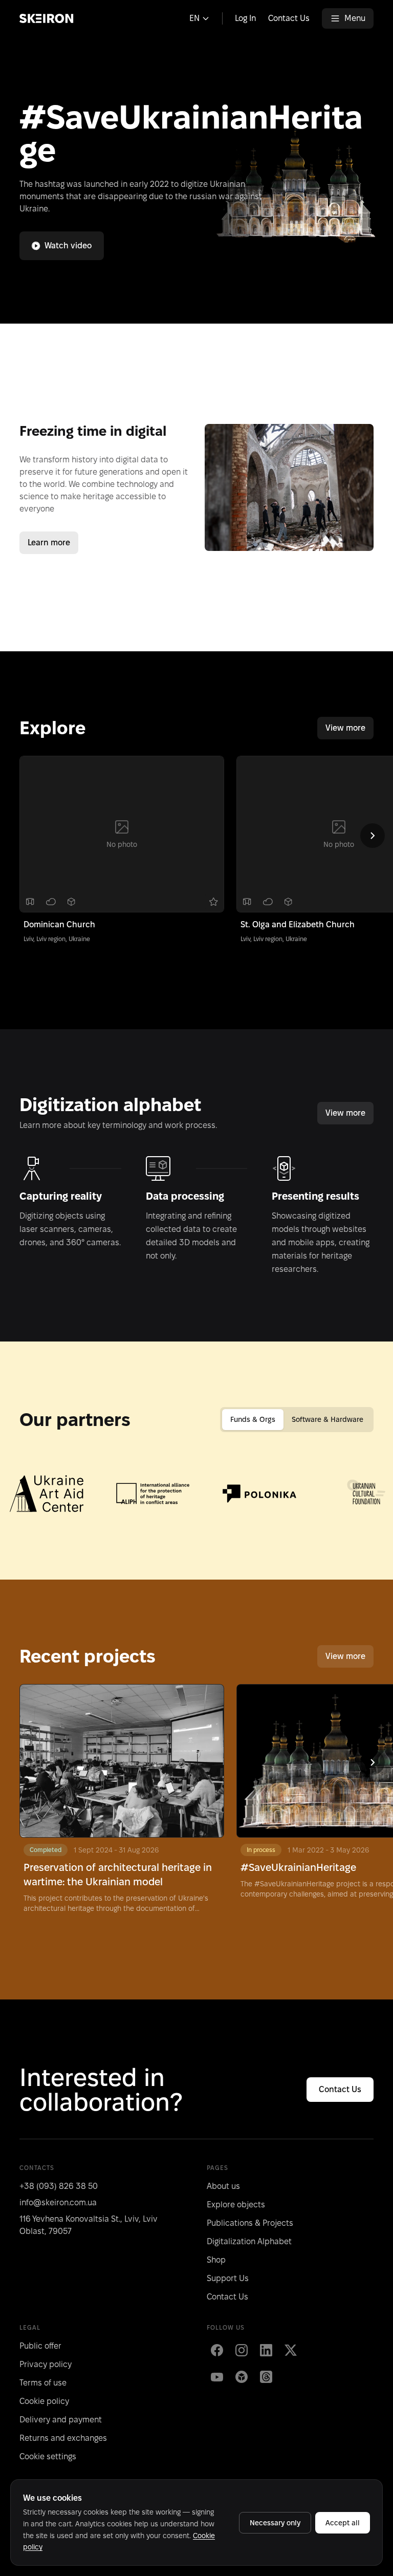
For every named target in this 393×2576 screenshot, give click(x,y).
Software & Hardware (327, 1419)
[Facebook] (217, 2350)
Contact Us (289, 18)
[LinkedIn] (266, 2350)
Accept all (343, 2523)
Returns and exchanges (63, 2438)
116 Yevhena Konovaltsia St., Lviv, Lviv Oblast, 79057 (89, 2225)
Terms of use (43, 2383)
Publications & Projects (250, 2223)
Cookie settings (48, 2456)
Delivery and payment (61, 2420)
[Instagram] (242, 2350)
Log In (245, 18)
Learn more (49, 542)
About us (223, 2186)
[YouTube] (217, 2377)
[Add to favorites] (213, 902)
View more (345, 728)
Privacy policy (46, 2364)
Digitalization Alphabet (249, 2241)
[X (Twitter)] (291, 2350)
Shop (216, 2260)
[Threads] (266, 2377)
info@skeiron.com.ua (58, 2202)
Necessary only (275, 2523)
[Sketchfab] (242, 2377)
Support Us (228, 2278)
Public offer (40, 2346)
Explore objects (236, 2205)
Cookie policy (44, 2401)
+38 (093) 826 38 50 (59, 2186)
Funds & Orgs (253, 1419)
